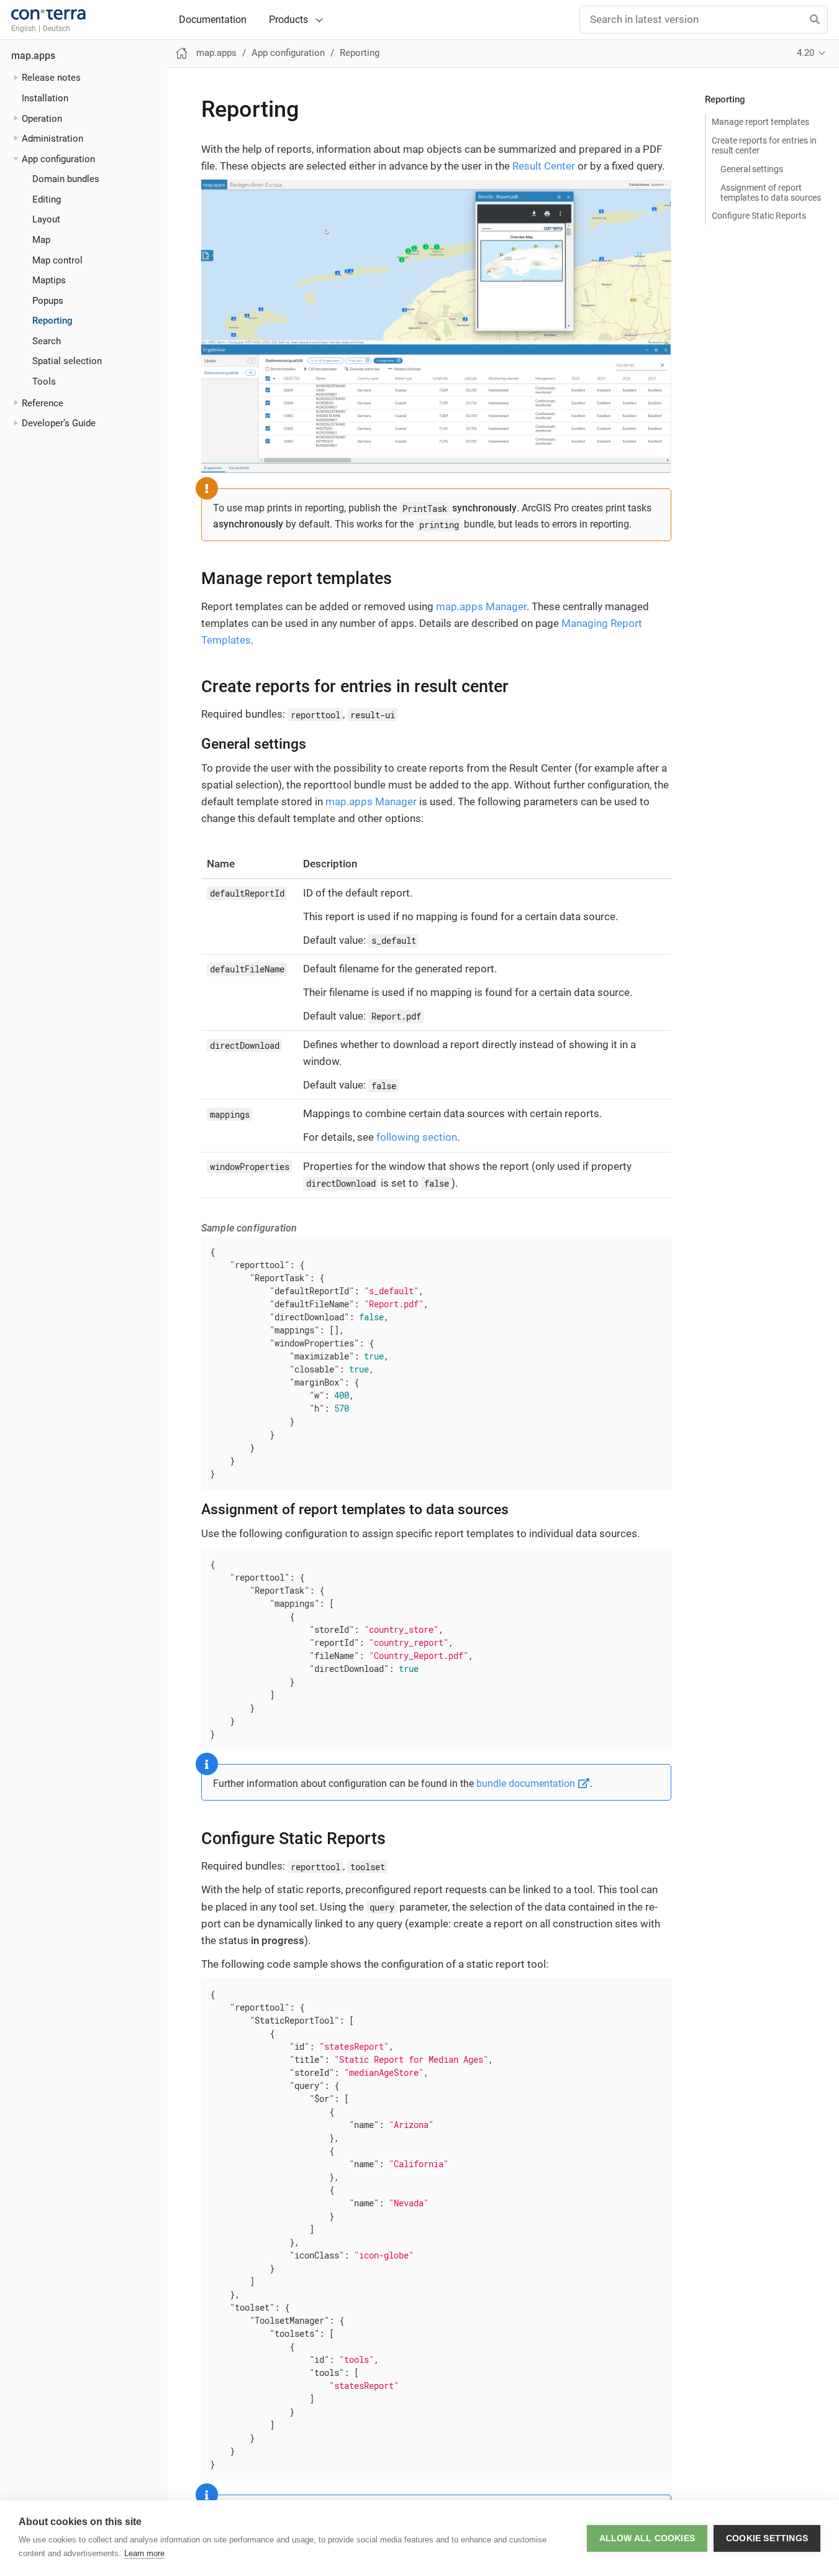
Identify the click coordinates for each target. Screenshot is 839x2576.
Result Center (544, 166)
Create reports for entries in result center (764, 145)
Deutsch (57, 29)
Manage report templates (760, 122)
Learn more (144, 2553)
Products (288, 20)
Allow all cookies (647, 2538)
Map (41, 240)
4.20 (805, 53)
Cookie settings (767, 2538)
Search (47, 341)
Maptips (49, 280)
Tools (44, 381)
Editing (47, 199)
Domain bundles (66, 179)
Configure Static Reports (759, 216)
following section (417, 1137)
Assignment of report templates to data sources (771, 193)
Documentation (213, 20)
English (24, 29)
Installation (45, 98)
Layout (46, 219)
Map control (57, 260)
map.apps (33, 56)
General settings (752, 169)
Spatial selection (67, 361)
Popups (48, 301)
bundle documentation (527, 1784)
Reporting (52, 321)
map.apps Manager (481, 606)
